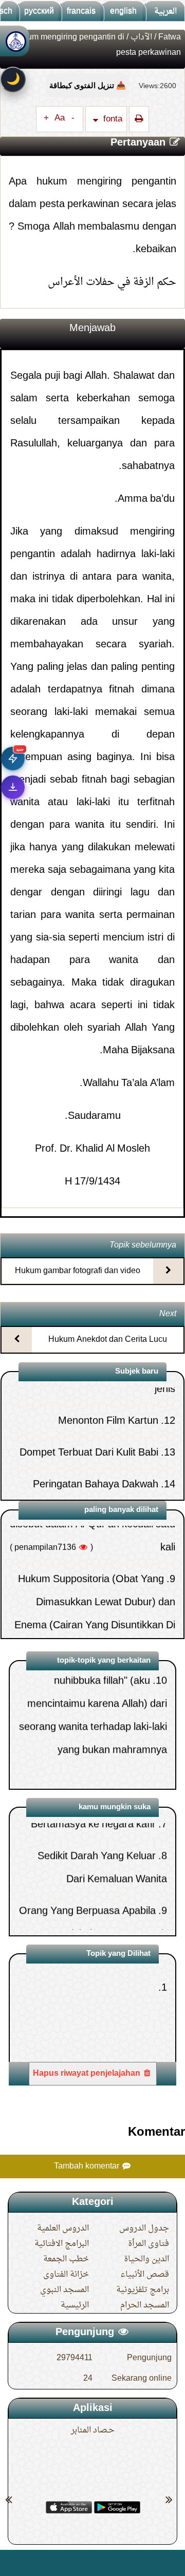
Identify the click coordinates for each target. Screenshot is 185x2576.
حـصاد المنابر (93, 2430)
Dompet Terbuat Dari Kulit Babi (89, 1409)
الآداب (141, 37)
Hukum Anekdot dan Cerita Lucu (108, 1340)
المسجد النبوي (64, 2290)
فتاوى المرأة (149, 2244)
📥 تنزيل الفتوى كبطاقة (88, 85)
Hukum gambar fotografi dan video (78, 1271)
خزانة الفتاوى (66, 2275)
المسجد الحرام (145, 2305)
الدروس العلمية (63, 2229)
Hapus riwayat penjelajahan (88, 2074)
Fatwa (170, 37)
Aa (60, 118)
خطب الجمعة (66, 2259)
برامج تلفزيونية (143, 2290)
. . (12, 2563)
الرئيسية (75, 2305)
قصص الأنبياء (145, 2275)
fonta (112, 119)
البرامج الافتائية (62, 2244)
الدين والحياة (146, 2259)
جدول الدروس (144, 2229)
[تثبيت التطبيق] (13, 787)
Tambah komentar (88, 2166)
